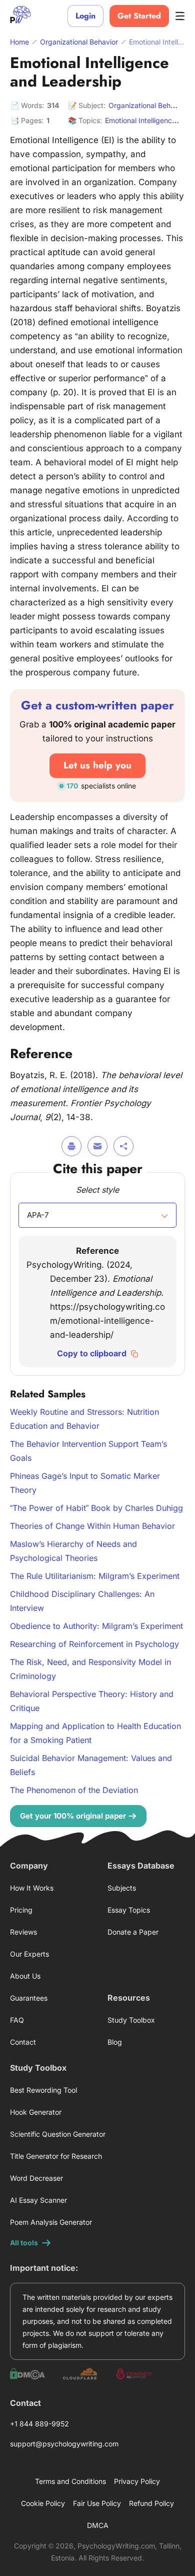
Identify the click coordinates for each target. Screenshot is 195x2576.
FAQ (17, 2020)
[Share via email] (97, 1146)
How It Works (32, 1888)
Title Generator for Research (56, 2156)
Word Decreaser (36, 2178)
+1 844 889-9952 (39, 2424)
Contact (23, 2042)
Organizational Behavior (147, 105)
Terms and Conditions (70, 2481)
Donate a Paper (133, 1932)
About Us (25, 1976)
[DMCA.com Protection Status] (27, 2374)
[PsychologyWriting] (20, 16)
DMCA (98, 2525)
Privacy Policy (137, 2481)
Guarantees (29, 1998)
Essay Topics (129, 1910)
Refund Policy (151, 2503)
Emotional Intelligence (140, 120)
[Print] (71, 1146)
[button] (97, 1215)
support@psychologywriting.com (64, 2444)
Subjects (122, 1888)
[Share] (123, 1146)
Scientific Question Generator (58, 2134)
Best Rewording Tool (43, 2090)
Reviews (23, 1932)
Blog (115, 2042)
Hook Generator (36, 2112)
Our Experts (29, 1954)
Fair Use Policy (97, 2503)
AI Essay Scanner (38, 2200)
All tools (24, 2243)
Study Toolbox (131, 2020)
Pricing (21, 1910)
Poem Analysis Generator (51, 2222)
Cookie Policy (43, 2503)
